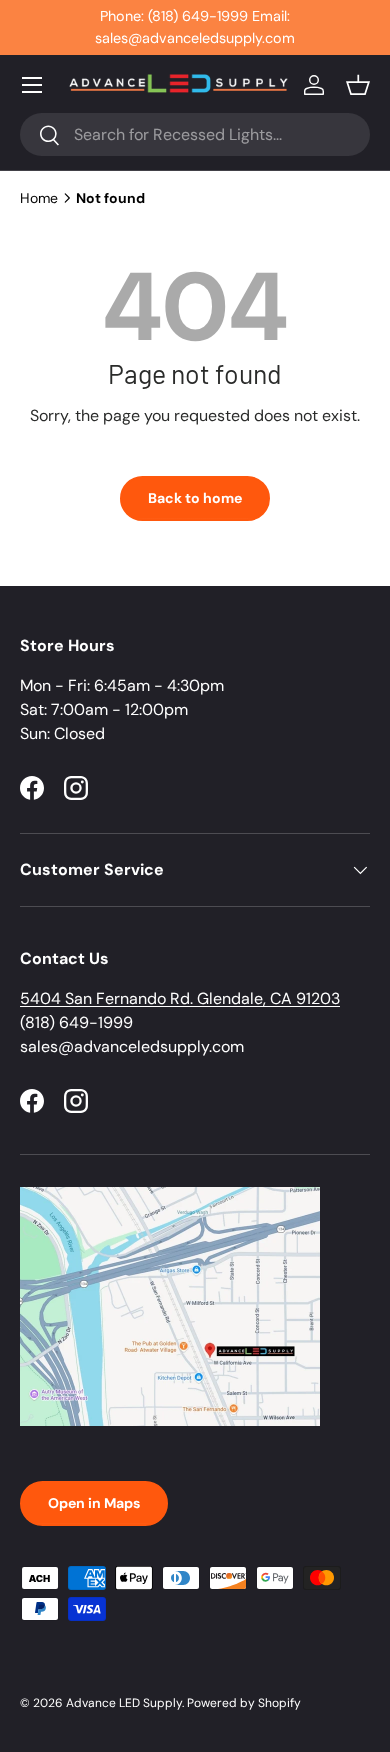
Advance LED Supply (124, 1703)
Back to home (195, 498)
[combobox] (195, 134)
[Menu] (32, 85)
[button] (358, 85)
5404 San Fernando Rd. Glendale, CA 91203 (180, 998)
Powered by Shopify (244, 1703)
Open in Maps (94, 1503)
